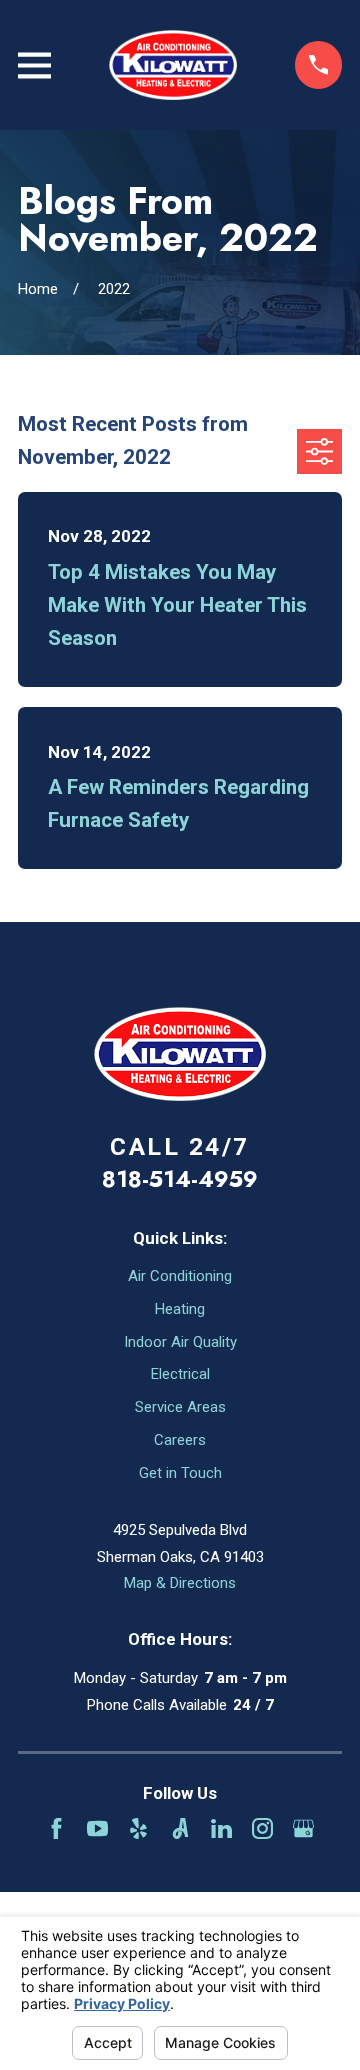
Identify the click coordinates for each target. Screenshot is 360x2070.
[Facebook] (56, 1828)
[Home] (173, 65)
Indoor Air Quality (180, 1342)
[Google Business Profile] (303, 1828)
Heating (180, 1309)
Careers (180, 1440)
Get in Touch (180, 1473)
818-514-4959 (180, 1179)
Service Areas (180, 1407)
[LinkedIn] (221, 1828)
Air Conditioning (180, 1276)
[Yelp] (138, 1828)
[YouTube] (97, 1828)
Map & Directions (180, 1583)
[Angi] (180, 1828)
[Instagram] (262, 1828)
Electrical (180, 1374)
